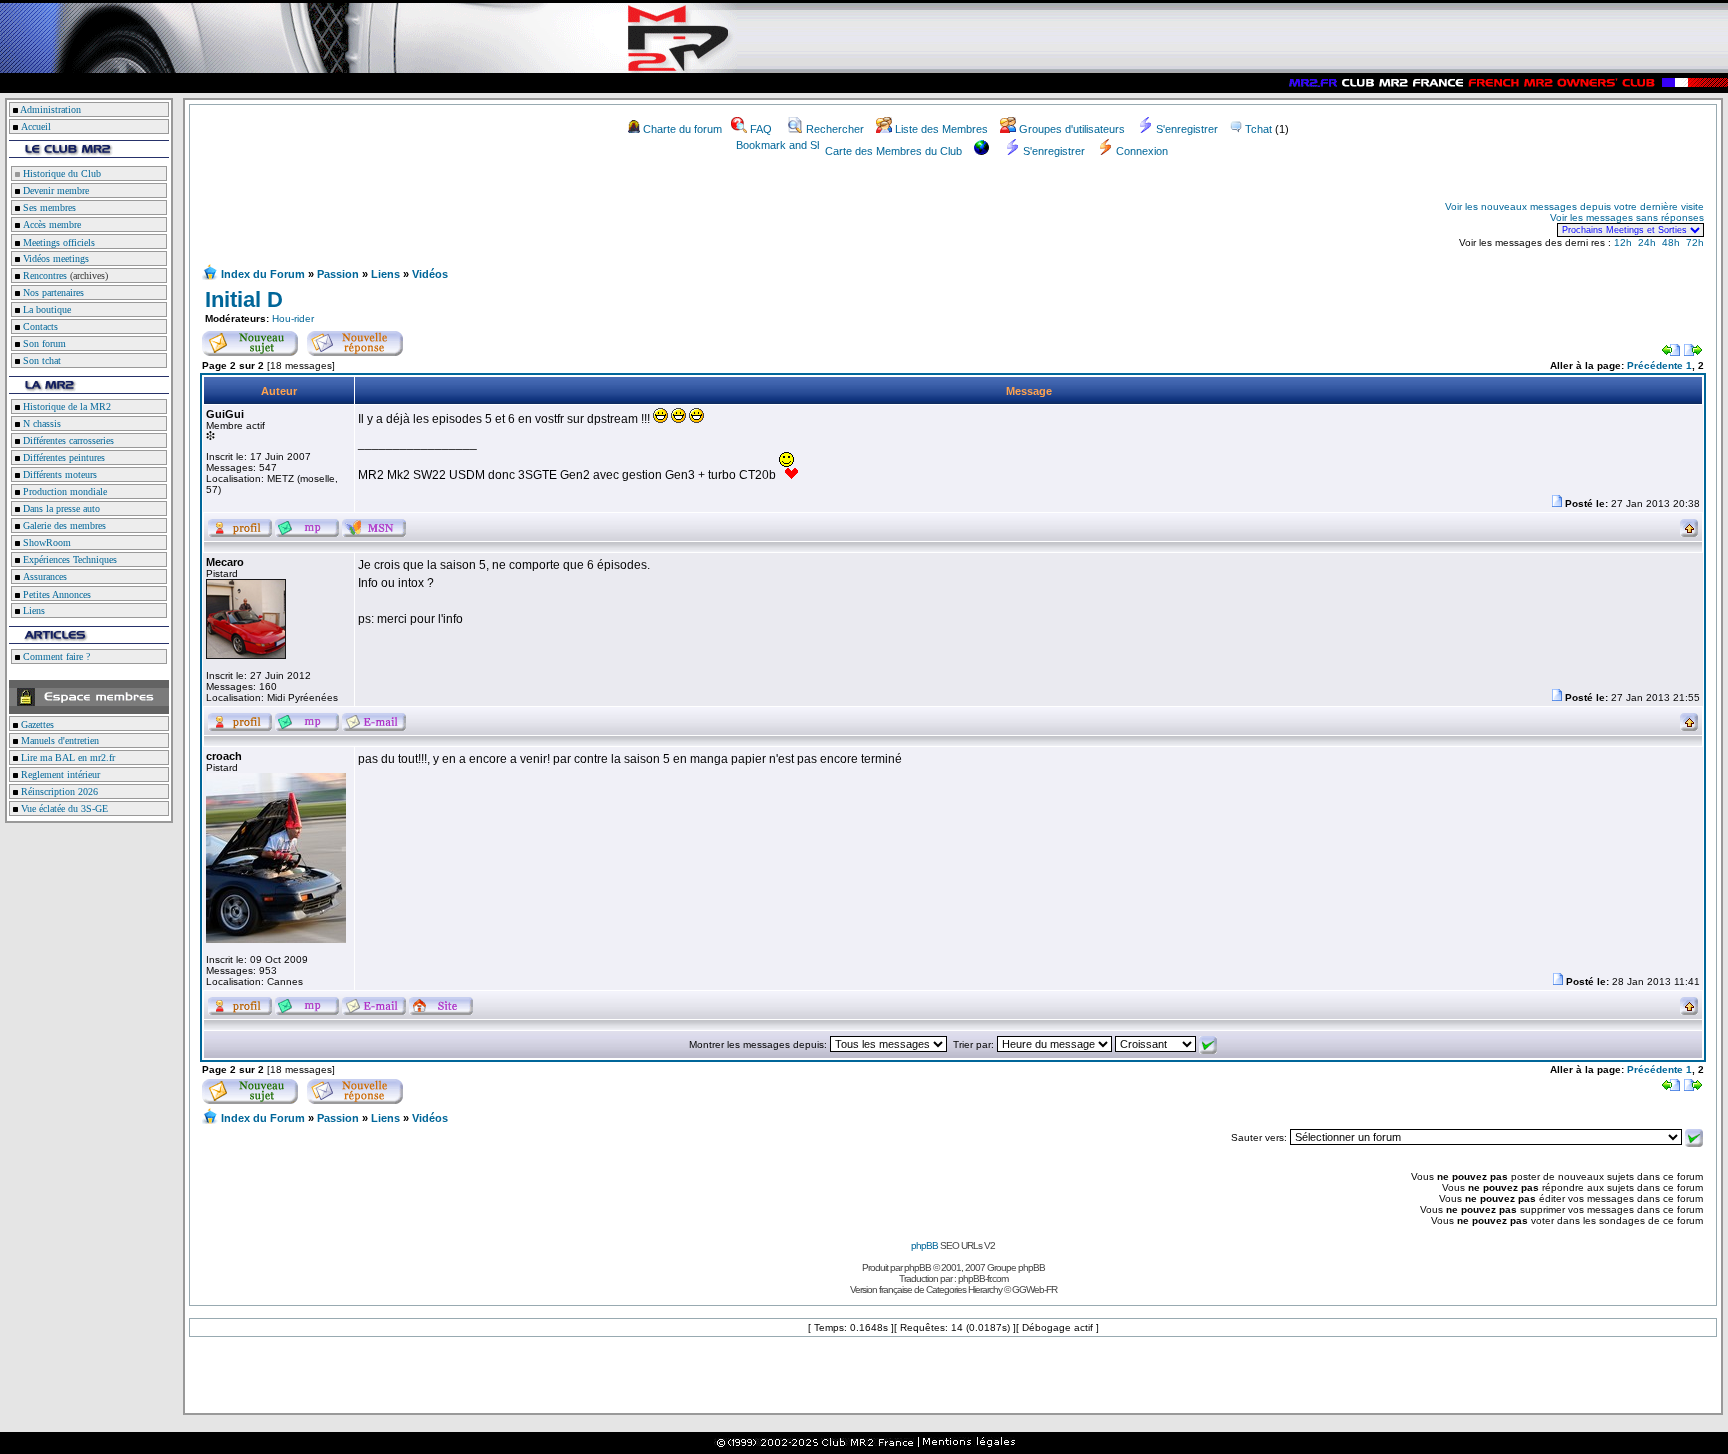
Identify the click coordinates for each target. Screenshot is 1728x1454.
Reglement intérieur (59, 774)
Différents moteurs (58, 474)
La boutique (45, 309)
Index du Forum (263, 274)
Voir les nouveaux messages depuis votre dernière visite (1574, 206)
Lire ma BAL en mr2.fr (66, 757)
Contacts (39, 326)
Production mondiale (63, 491)
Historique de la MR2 (65, 406)
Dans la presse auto (60, 508)
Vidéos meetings (54, 258)
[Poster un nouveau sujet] (250, 340)
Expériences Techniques (68, 559)
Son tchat (40, 360)
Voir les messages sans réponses (1627, 217)
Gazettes (36, 724)
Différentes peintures (62, 457)
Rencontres (43, 275)
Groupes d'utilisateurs (1072, 129)
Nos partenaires (52, 292)
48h (1671, 242)
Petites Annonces (55, 594)
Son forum (43, 343)
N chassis (40, 423)
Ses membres (48, 207)
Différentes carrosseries (67, 440)
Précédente (1655, 365)
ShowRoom (45, 542)
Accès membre (50, 224)
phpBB (924, 1245)
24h (1647, 242)
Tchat (1258, 129)
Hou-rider (293, 318)
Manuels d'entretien (58, 740)
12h (1623, 242)
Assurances (43, 576)
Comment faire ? (55, 656)
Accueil (36, 126)
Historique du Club (60, 173)
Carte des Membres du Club (893, 151)
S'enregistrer (1187, 129)
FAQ (761, 129)
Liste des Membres (941, 129)
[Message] (1557, 503)
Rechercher (835, 129)
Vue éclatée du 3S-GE (63, 808)
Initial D (244, 299)
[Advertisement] (436, 218)
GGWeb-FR (1034, 1289)
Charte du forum (682, 129)
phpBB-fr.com (983, 1278)
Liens (32, 610)
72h (1695, 242)
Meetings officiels (57, 242)
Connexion (1142, 151)
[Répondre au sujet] (355, 340)
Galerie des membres (63, 525)
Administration (50, 109)
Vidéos (430, 274)
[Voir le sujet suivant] (1693, 352)
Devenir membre (54, 190)
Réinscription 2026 (58, 791)
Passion (338, 274)
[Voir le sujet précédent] (1671, 352)
